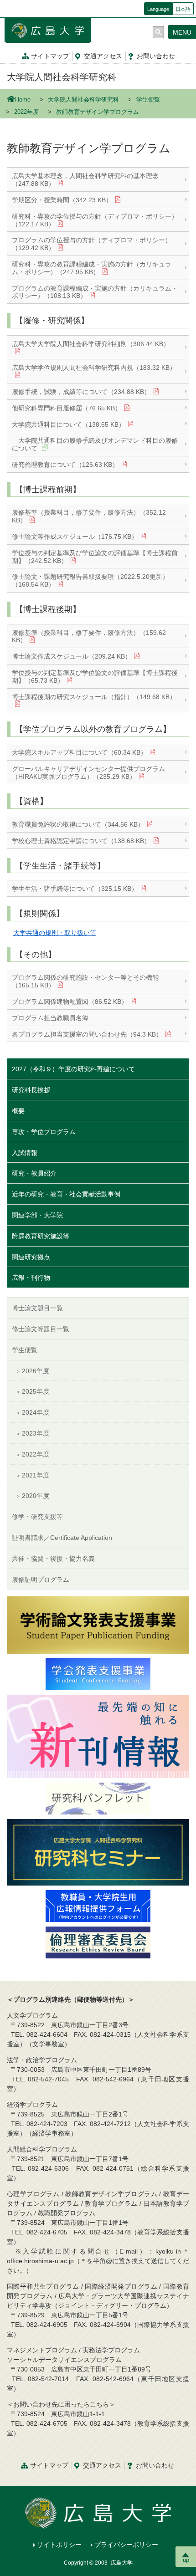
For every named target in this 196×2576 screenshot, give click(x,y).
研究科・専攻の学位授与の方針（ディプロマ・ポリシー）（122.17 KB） (95, 220)
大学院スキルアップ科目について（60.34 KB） (79, 752)
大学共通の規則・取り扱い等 (55, 933)
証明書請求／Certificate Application (62, 1538)
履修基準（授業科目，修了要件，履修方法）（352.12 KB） (89, 516)
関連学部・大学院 (37, 1215)
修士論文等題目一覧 (41, 1329)
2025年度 (36, 1391)
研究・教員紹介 (34, 1173)
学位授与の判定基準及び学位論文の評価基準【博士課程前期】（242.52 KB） (95, 557)
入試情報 (25, 1153)
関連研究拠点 (31, 1257)
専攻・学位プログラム (44, 1132)
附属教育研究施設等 (41, 1236)
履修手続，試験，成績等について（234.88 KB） (81, 392)
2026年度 (36, 1371)
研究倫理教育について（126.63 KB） (65, 465)
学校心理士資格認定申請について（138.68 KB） (81, 841)
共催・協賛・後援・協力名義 (53, 1559)
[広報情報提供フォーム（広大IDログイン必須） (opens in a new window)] (98, 1906)
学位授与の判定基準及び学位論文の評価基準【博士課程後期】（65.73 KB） (95, 677)
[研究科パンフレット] (98, 1798)
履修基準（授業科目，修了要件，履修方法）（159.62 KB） (89, 636)
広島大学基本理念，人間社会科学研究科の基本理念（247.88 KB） (85, 180)
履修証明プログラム (41, 1579)
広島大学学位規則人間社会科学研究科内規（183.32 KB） (94, 368)
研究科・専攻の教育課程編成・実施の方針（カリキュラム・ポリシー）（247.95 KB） (92, 268)
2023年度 (36, 1433)
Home (23, 100)
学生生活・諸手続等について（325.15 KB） (75, 889)
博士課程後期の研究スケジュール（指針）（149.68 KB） (94, 697)
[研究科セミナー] (98, 1852)
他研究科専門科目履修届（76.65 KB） (67, 408)
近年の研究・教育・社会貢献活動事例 (66, 1194)
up (186, 2560)
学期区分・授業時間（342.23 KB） (62, 200)
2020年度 (36, 1496)
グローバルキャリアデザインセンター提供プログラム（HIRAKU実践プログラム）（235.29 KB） (88, 773)
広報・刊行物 (31, 1278)
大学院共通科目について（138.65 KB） (68, 424)
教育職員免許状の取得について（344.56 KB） (78, 824)
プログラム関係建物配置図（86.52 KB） (70, 1002)
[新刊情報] (98, 1736)
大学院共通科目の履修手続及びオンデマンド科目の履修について (95, 444)
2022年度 (26, 112)
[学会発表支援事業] (98, 1674)
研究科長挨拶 (31, 1090)
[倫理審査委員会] (98, 1942)
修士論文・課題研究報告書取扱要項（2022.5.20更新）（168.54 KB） (90, 580)
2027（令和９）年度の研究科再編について (73, 1069)
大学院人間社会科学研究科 (62, 77)
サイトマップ (50, 56)
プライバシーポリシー (126, 2545)
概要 (18, 1111)
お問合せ (156, 56)
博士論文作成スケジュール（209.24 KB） (72, 656)
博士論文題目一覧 (37, 1308)
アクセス (103, 56)
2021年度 (36, 1475)
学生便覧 (148, 100)
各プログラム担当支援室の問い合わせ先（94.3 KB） (87, 1034)
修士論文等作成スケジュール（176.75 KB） (75, 537)
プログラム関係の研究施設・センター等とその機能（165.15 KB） (85, 981)
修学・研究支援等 (37, 1517)
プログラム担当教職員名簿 (50, 1018)
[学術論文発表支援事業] (98, 1625)
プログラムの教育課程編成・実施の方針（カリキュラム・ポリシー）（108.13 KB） (95, 292)
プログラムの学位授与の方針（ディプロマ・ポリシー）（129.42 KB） (92, 244)
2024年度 (36, 1412)
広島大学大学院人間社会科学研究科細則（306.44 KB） (91, 344)
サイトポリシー (59, 2545)
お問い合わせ (155, 2465)
